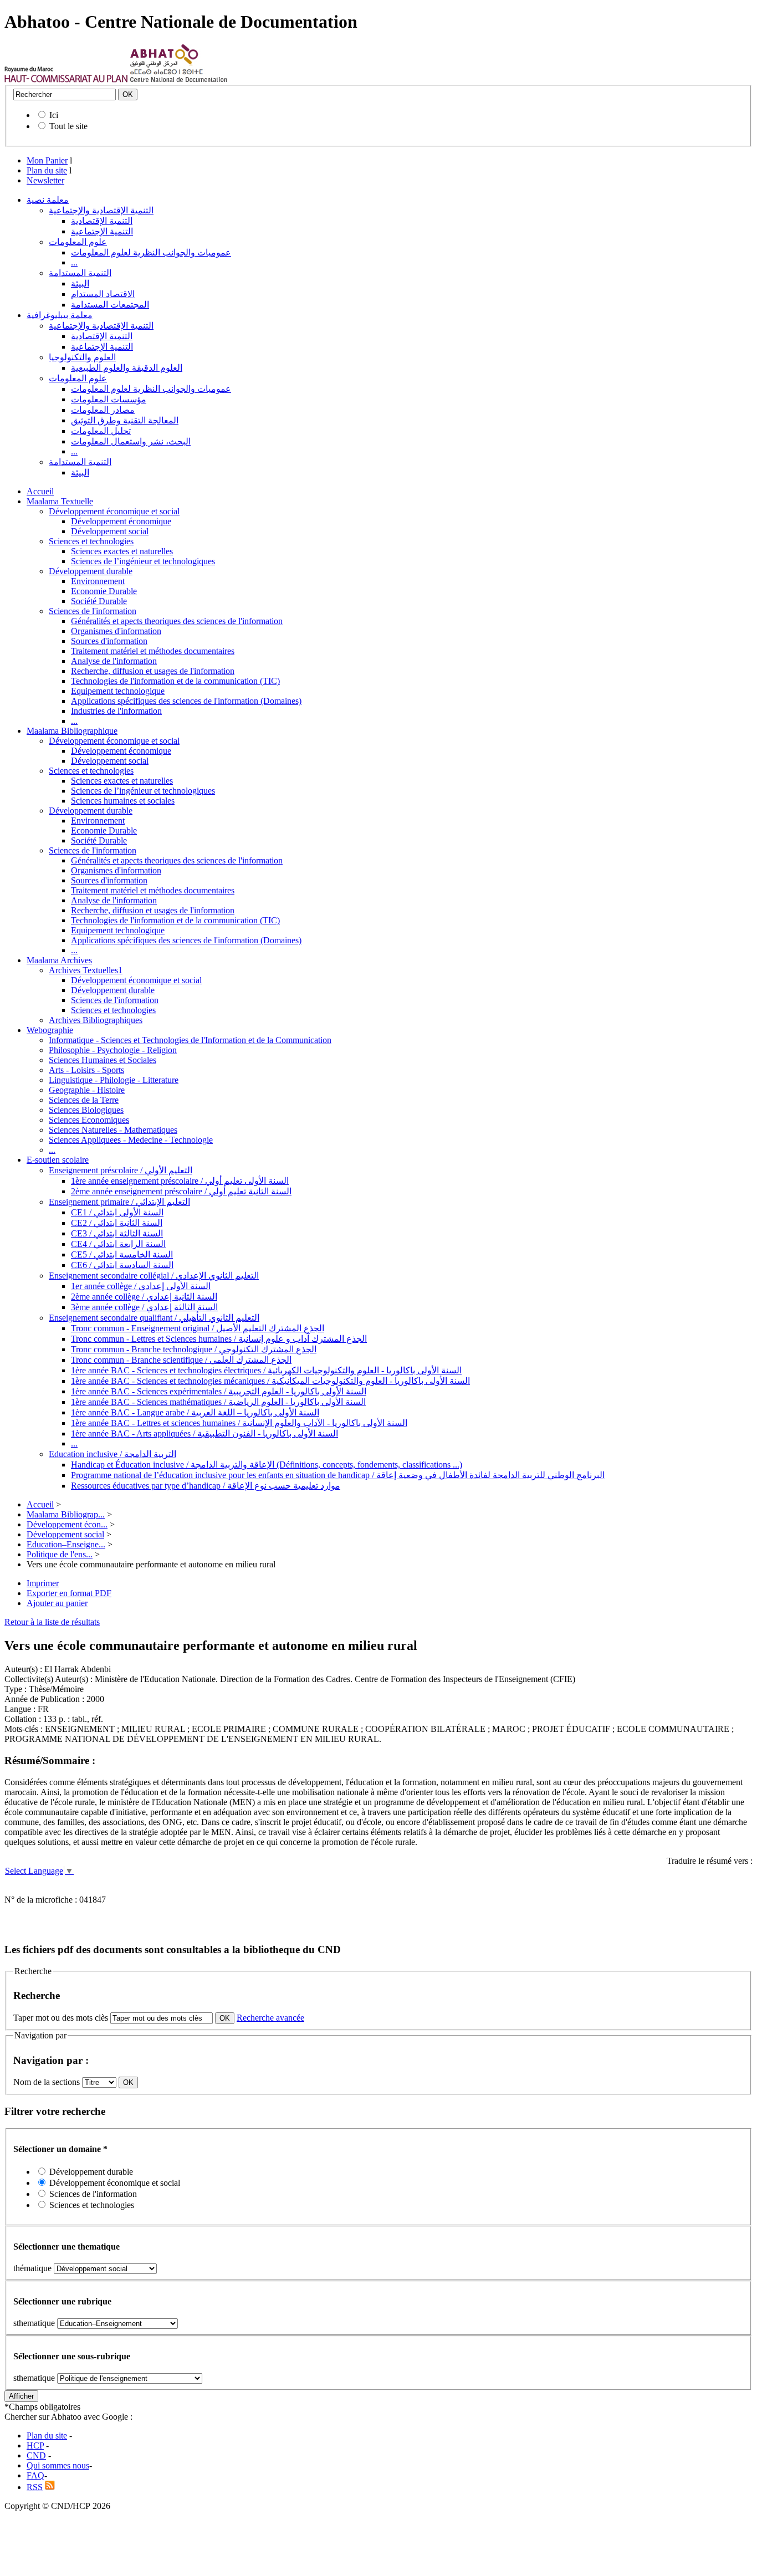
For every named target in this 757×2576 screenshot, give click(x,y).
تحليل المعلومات (101, 431)
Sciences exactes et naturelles (122, 551)
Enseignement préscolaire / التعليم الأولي (121, 1170)
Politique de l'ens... (60, 1554)
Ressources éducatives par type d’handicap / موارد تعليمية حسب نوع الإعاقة (206, 1486)
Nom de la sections (48, 2082)
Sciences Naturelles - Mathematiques (113, 1130)
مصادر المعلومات (103, 410)
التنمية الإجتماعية (102, 231)
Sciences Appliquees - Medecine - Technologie (131, 1140)
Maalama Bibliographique (72, 731)
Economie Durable (104, 591)
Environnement (98, 581)
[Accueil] (66, 80)
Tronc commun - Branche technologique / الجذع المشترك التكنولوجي (194, 1349)
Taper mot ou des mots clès (61, 2018)
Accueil (40, 491)
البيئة (80, 283)
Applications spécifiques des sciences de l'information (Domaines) (186, 701)
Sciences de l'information (93, 611)
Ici (54, 115)
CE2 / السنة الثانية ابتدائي (117, 1223)
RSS (35, 2487)
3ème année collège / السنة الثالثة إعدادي (144, 1307)
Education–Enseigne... (66, 1544)
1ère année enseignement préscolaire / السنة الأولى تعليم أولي (180, 1181)
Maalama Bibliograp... (66, 1514)
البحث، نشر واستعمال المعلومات (131, 441)
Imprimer (43, 1583)
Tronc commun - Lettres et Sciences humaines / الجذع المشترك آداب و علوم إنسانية (219, 1339)
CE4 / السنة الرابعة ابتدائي (118, 1244)
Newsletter (45, 180)
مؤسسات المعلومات (109, 399)
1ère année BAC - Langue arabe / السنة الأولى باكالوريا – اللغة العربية (195, 1412)
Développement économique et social (114, 511)
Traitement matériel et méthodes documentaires (153, 651)
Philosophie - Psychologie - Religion (113, 1050)
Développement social (110, 531)
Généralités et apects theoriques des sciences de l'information (177, 621)
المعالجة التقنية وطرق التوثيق (125, 420)
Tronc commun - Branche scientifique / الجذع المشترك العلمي (181, 1360)
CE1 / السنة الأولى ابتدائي (117, 1212)
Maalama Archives (59, 960)
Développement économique (121, 521)
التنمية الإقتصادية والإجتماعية (101, 210)
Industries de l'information (116, 711)
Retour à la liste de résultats (52, 1622)
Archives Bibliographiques (96, 1020)
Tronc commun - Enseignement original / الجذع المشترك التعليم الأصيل (198, 1328)
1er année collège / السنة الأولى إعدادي (141, 1286)
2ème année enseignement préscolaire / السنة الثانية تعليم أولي (181, 1191)
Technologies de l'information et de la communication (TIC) (175, 681)
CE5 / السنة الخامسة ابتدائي (122, 1254)
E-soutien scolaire (58, 1160)
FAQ (35, 2475)
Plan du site (47, 170)
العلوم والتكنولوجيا (82, 357)
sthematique (34, 2323)
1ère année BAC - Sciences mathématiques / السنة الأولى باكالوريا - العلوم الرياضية (218, 1402)
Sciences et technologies (91, 541)
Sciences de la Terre (84, 1100)
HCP (35, 2445)
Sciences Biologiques (86, 1110)
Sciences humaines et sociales (123, 801)
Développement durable (91, 571)
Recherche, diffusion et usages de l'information (153, 671)
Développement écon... (67, 1524)
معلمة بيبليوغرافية (60, 315)
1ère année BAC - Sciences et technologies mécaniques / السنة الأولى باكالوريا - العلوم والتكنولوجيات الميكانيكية (270, 1381)
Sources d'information (109, 641)
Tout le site (68, 126)
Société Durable (99, 601)
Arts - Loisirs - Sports (86, 1070)
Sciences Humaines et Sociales (103, 1060)
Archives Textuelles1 (86, 970)
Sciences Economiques (89, 1120)
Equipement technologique (118, 691)
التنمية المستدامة (80, 273)
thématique (32, 2268)
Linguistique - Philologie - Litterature (114, 1080)
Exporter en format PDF (69, 1593)
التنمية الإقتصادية (102, 221)
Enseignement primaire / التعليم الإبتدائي (119, 1202)
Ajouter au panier (57, 1603)
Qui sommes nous (58, 2465)
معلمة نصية (48, 200)
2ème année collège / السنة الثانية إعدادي (144, 1297)
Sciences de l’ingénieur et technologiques (143, 561)
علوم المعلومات (78, 242)
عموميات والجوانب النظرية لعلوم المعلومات (151, 252)
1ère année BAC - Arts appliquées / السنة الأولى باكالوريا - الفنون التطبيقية (204, 1433)
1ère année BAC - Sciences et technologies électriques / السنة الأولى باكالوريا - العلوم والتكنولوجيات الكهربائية (266, 1370)
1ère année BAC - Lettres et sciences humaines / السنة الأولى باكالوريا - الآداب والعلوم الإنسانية (239, 1423)
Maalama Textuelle (60, 501)
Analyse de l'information (114, 661)
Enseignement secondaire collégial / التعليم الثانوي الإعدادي (154, 1276)
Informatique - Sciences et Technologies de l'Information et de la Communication (190, 1040)
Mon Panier (47, 160)
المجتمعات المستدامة (110, 305)
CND (36, 2455)
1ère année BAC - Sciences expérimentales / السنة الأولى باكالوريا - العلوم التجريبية (219, 1391)
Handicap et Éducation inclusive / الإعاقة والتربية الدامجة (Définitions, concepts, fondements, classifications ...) (267, 1465)
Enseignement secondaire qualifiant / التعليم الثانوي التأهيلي (154, 1318)
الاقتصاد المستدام (103, 294)
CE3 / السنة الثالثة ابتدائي (117, 1233)
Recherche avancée (270, 2018)
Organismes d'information (116, 631)
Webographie (50, 1030)
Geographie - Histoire (87, 1090)
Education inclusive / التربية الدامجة (112, 1454)
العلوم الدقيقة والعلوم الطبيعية (127, 368)
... (74, 262)
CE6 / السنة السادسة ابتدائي (122, 1265)
